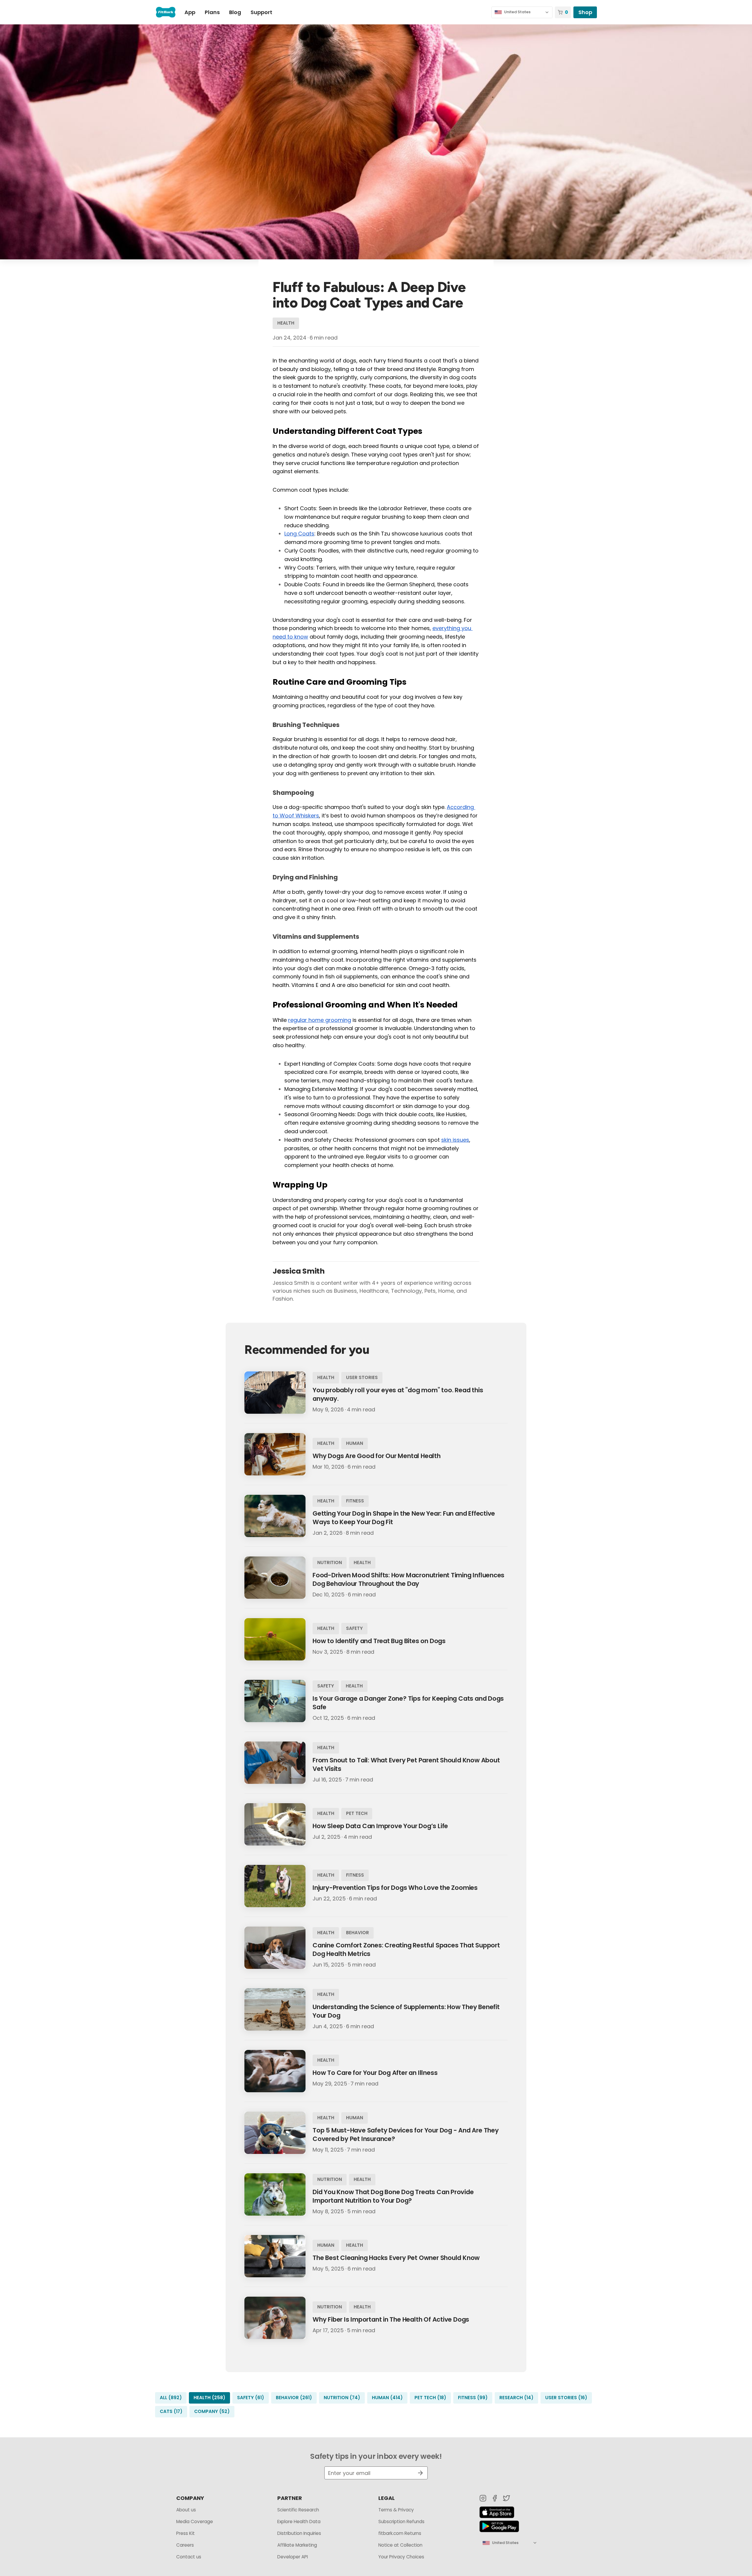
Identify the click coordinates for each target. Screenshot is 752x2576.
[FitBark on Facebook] (495, 2498)
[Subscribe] (418, 2473)
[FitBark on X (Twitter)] (506, 2498)
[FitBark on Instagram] (483, 2498)
